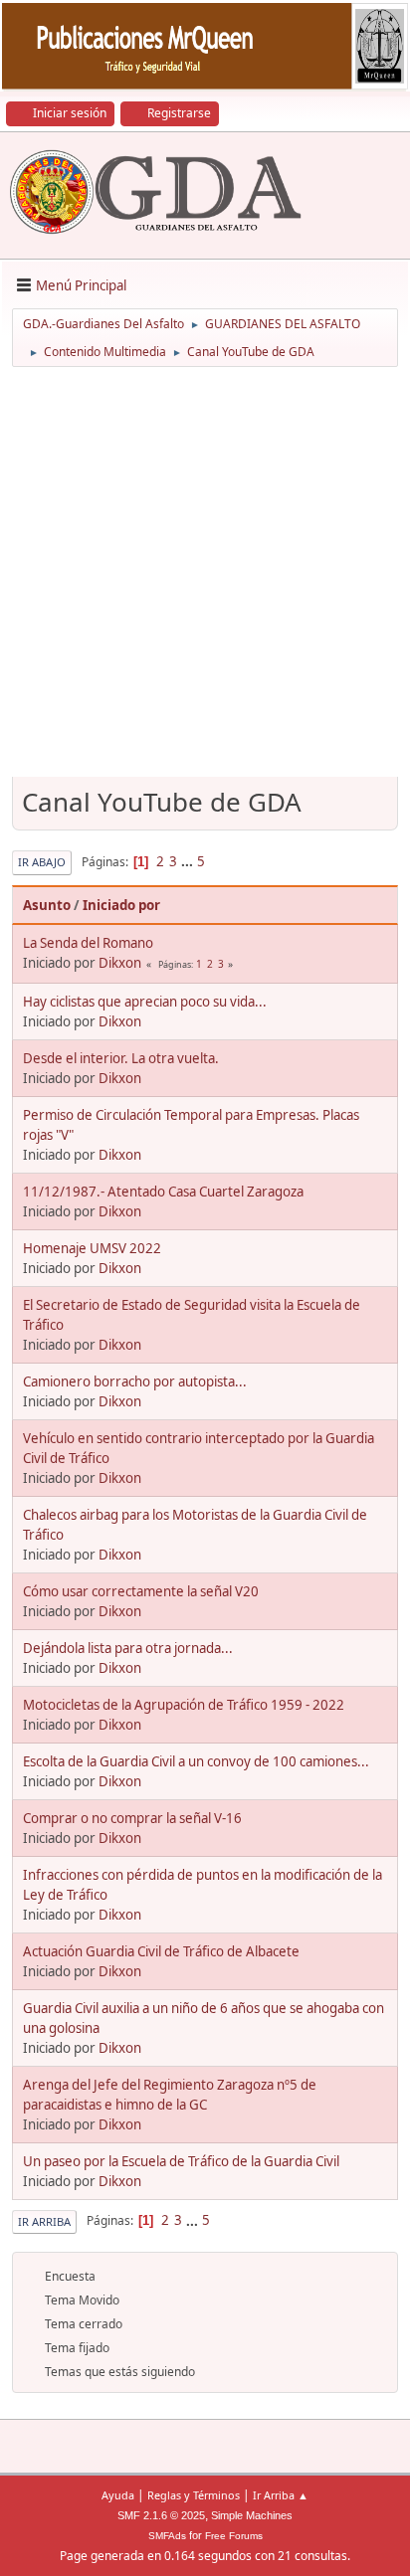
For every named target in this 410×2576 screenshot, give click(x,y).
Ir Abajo (42, 862)
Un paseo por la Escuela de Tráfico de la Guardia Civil (181, 2161)
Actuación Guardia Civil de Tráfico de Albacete (161, 1951)
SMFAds (167, 2536)
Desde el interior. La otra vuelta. (121, 1058)
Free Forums (234, 2536)
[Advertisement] (205, 579)
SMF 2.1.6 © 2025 (161, 2515)
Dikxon (120, 963)
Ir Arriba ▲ (281, 2495)
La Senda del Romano (88, 943)
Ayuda (118, 2495)
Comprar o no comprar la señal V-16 (132, 1818)
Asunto (47, 905)
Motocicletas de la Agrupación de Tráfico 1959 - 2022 (184, 1705)
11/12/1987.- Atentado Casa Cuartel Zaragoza (163, 1192)
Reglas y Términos (194, 2495)
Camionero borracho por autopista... (135, 1381)
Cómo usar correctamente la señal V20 (141, 1591)
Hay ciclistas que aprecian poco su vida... (145, 1002)
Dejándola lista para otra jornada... (128, 1648)
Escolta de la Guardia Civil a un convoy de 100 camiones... (196, 1761)
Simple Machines (252, 2515)
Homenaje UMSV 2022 (92, 1248)
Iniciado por (121, 905)
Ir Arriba (44, 2221)
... (189, 861)
